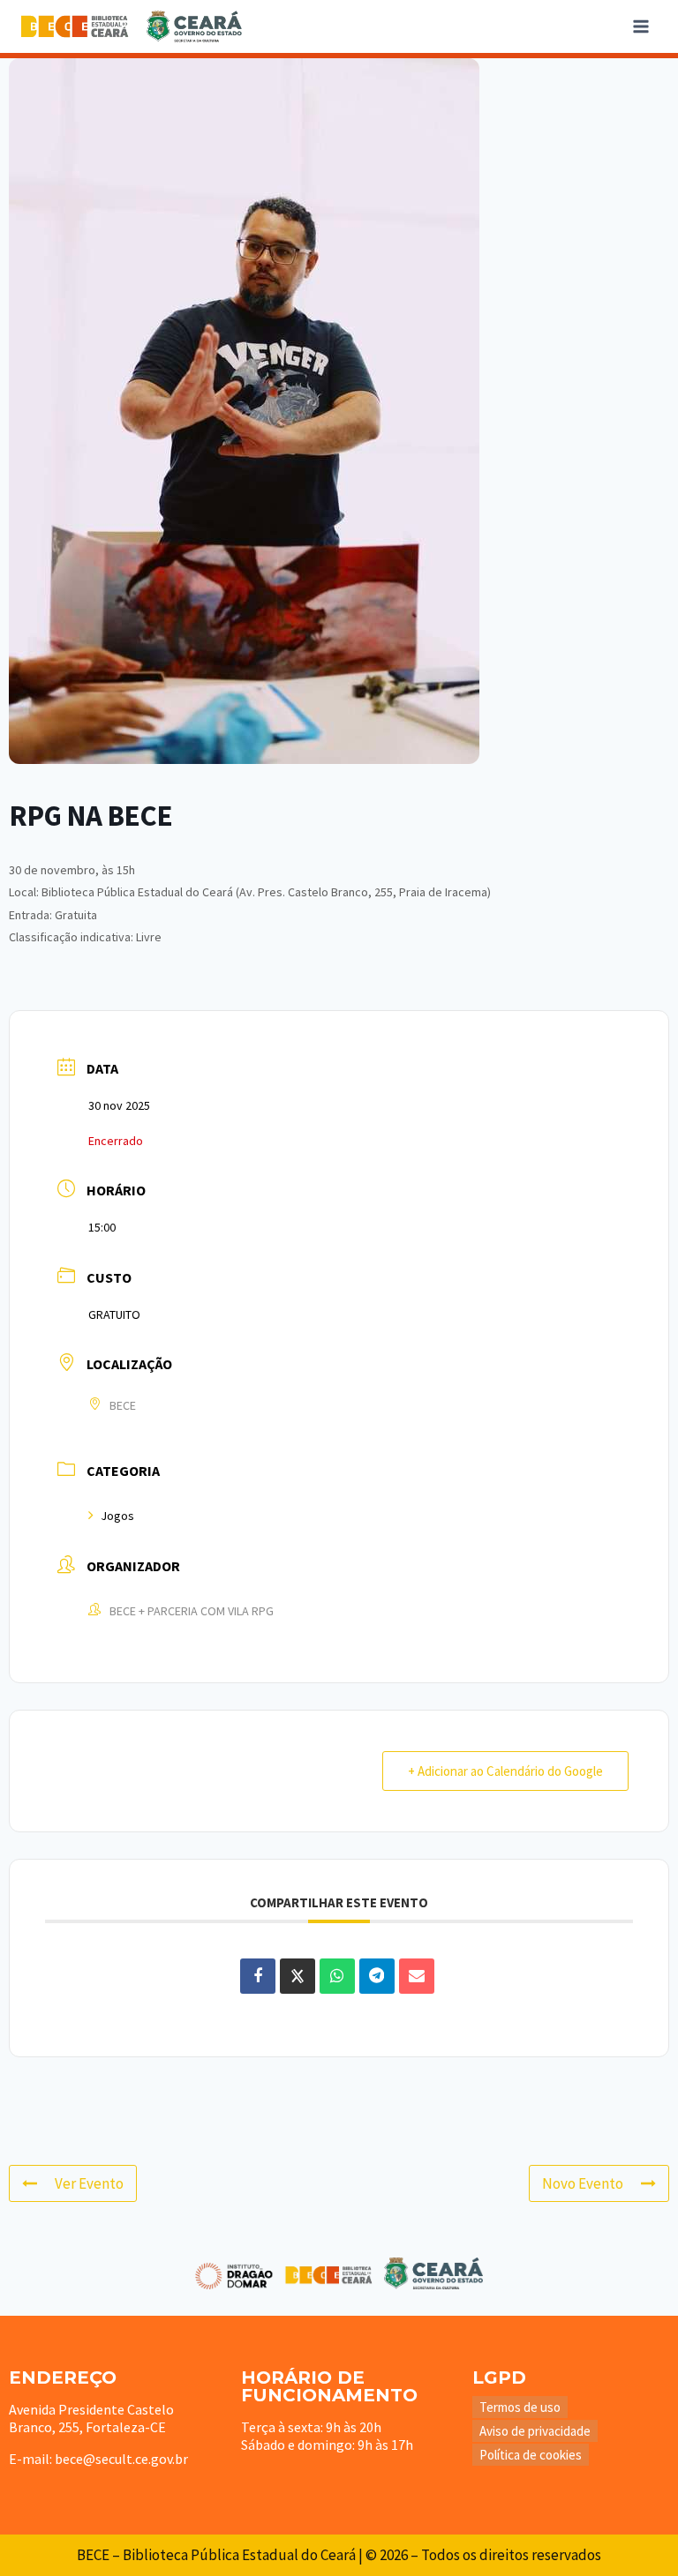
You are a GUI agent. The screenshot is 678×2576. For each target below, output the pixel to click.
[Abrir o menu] (640, 26)
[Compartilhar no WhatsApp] (337, 1976)
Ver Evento (89, 2183)
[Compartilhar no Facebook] (258, 1976)
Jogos (117, 1516)
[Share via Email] (417, 1976)
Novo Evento (583, 2183)
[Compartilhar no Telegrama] (377, 1976)
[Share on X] (298, 1976)
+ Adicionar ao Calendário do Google (505, 1771)
